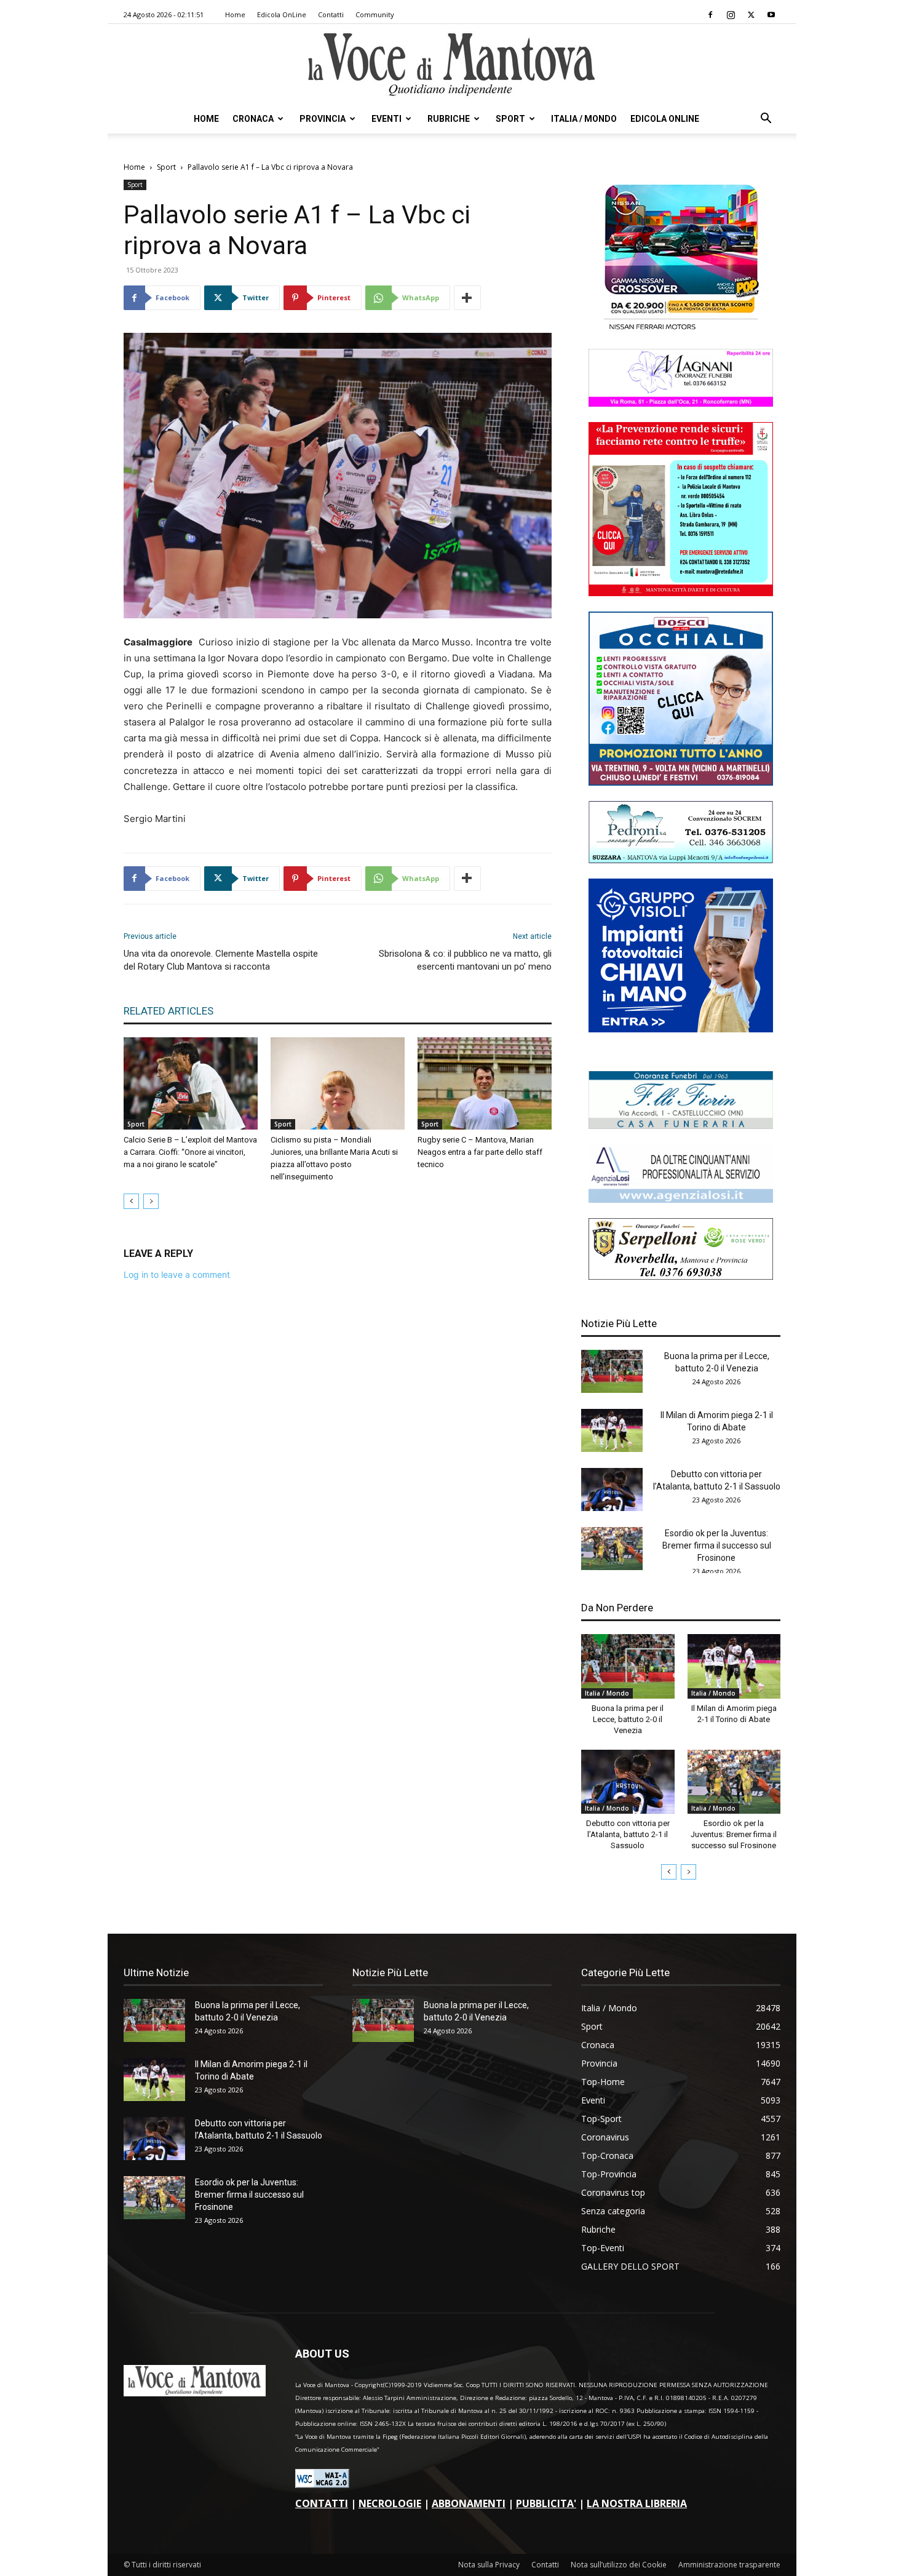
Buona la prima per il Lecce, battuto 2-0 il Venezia (628, 1719)
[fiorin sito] (681, 1126)
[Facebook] (710, 15)
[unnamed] (681, 1199)
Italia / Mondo (584, 119)
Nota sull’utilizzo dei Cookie (619, 2565)
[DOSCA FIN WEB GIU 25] (681, 782)
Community (375, 14)
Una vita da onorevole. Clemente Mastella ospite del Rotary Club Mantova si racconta (221, 960)
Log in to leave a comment (177, 1274)
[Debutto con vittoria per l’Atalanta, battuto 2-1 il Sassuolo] (612, 1489)
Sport (510, 119)
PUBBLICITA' (546, 2503)
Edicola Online (665, 119)
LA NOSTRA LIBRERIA (637, 2503)
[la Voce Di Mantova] (452, 65)
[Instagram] (731, 15)
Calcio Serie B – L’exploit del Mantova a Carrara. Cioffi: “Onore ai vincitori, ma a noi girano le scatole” (190, 1152)
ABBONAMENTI (469, 2503)
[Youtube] (771, 15)
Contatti (331, 14)
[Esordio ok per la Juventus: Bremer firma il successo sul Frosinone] (612, 1549)
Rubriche (449, 119)
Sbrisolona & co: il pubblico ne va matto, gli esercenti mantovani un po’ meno (465, 960)
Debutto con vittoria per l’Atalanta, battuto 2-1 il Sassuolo (628, 1834)
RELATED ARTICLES (169, 1011)
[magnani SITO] (681, 403)
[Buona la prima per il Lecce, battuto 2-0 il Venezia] (612, 1371)
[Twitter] (751, 15)
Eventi (387, 119)
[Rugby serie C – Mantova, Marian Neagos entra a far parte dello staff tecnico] (485, 1083)
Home (235, 14)
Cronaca (253, 119)
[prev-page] (131, 1201)
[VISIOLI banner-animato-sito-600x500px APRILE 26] (681, 1029)
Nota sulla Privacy (489, 2565)
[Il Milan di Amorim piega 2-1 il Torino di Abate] (612, 1430)
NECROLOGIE (390, 2503)
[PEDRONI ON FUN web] (681, 860)
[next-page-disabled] (151, 1201)
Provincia (323, 119)
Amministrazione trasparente (729, 2565)
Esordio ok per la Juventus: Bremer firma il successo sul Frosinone (717, 1545)
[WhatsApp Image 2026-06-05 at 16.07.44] (681, 330)
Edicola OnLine (282, 14)
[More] (467, 298)
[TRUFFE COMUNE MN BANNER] (681, 593)
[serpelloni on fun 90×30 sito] (681, 1276)
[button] (766, 120)
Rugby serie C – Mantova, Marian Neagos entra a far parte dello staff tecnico (480, 1152)
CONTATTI (322, 2503)
